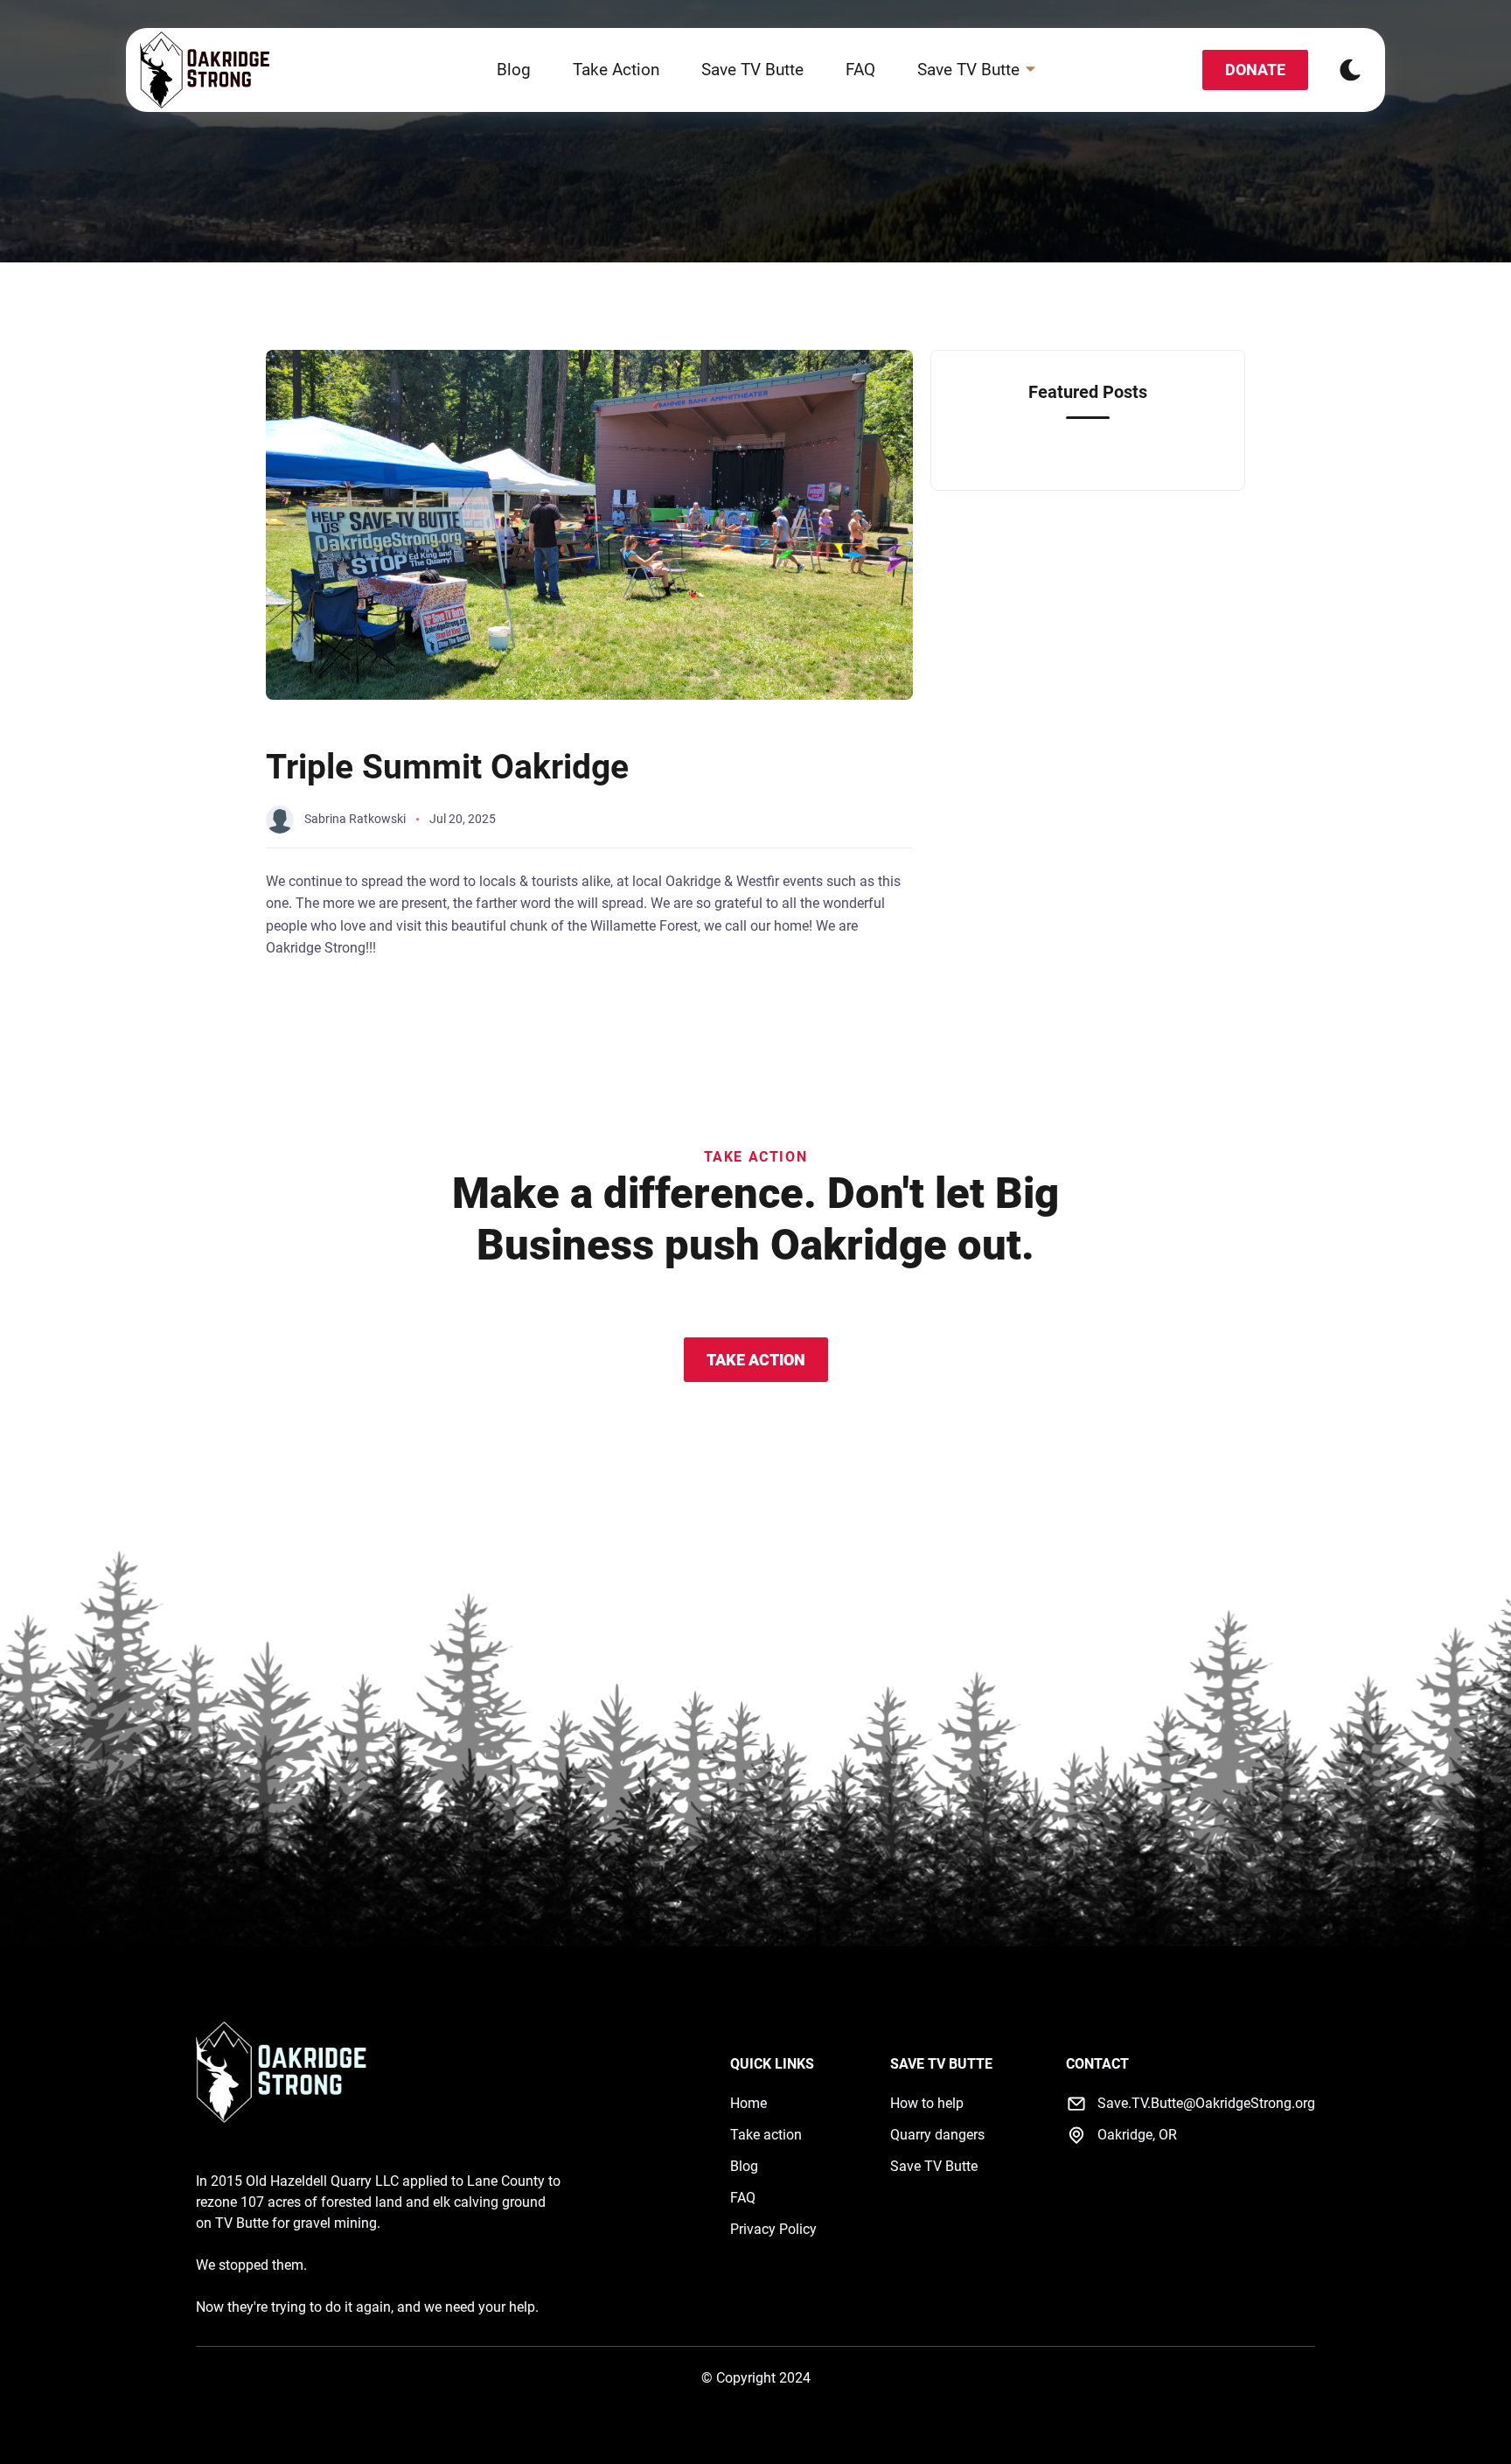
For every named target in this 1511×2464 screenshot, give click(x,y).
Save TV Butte (752, 70)
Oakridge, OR (1137, 2135)
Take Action (616, 70)
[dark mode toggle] (1350, 70)
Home (749, 2103)
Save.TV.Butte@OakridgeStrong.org (1206, 2103)
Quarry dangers (937, 2135)
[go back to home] (282, 2075)
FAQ (860, 70)
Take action (766, 2135)
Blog (514, 70)
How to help (927, 2103)
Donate (1255, 70)
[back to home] (205, 70)
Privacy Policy (773, 2229)
